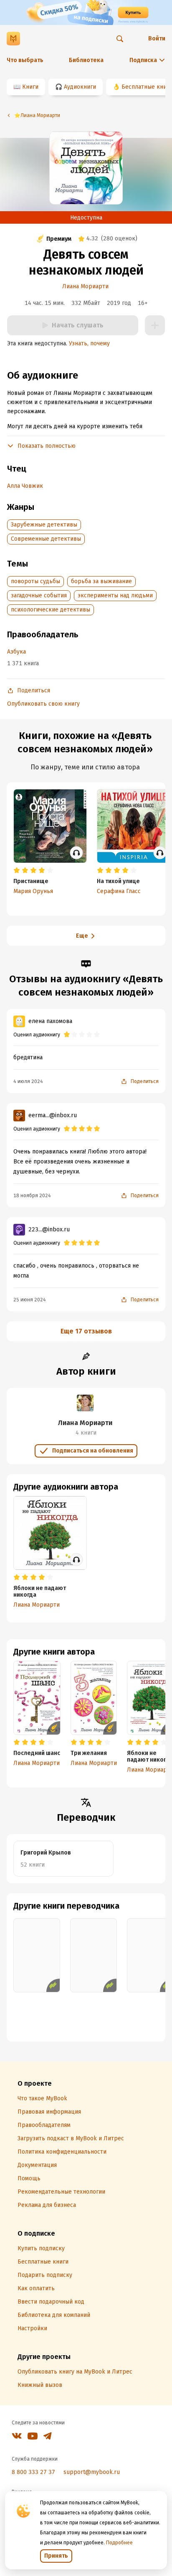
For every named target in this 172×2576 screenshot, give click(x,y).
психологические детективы (51, 610)
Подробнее (119, 2543)
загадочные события (39, 595)
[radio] (17, 871)
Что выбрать (25, 60)
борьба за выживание (101, 581)
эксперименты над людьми (115, 595)
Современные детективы (46, 539)
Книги (30, 87)
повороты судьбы (35, 581)
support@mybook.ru (92, 2472)
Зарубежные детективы (44, 525)
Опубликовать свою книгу (43, 704)
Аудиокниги (80, 87)
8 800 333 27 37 (33, 2472)
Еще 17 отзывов (86, 1331)
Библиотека (86, 60)
